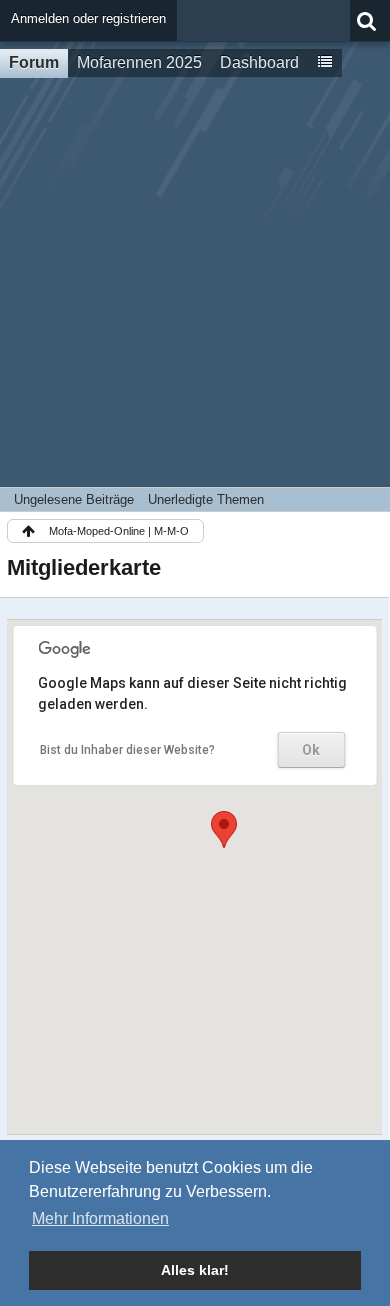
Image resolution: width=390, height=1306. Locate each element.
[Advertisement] (195, 282)
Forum (34, 62)
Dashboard (259, 62)
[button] (224, 829)
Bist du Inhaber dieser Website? (127, 750)
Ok (311, 750)
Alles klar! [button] (195, 1270)
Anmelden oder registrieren (88, 18)
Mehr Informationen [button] (100, 1218)
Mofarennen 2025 (139, 62)
